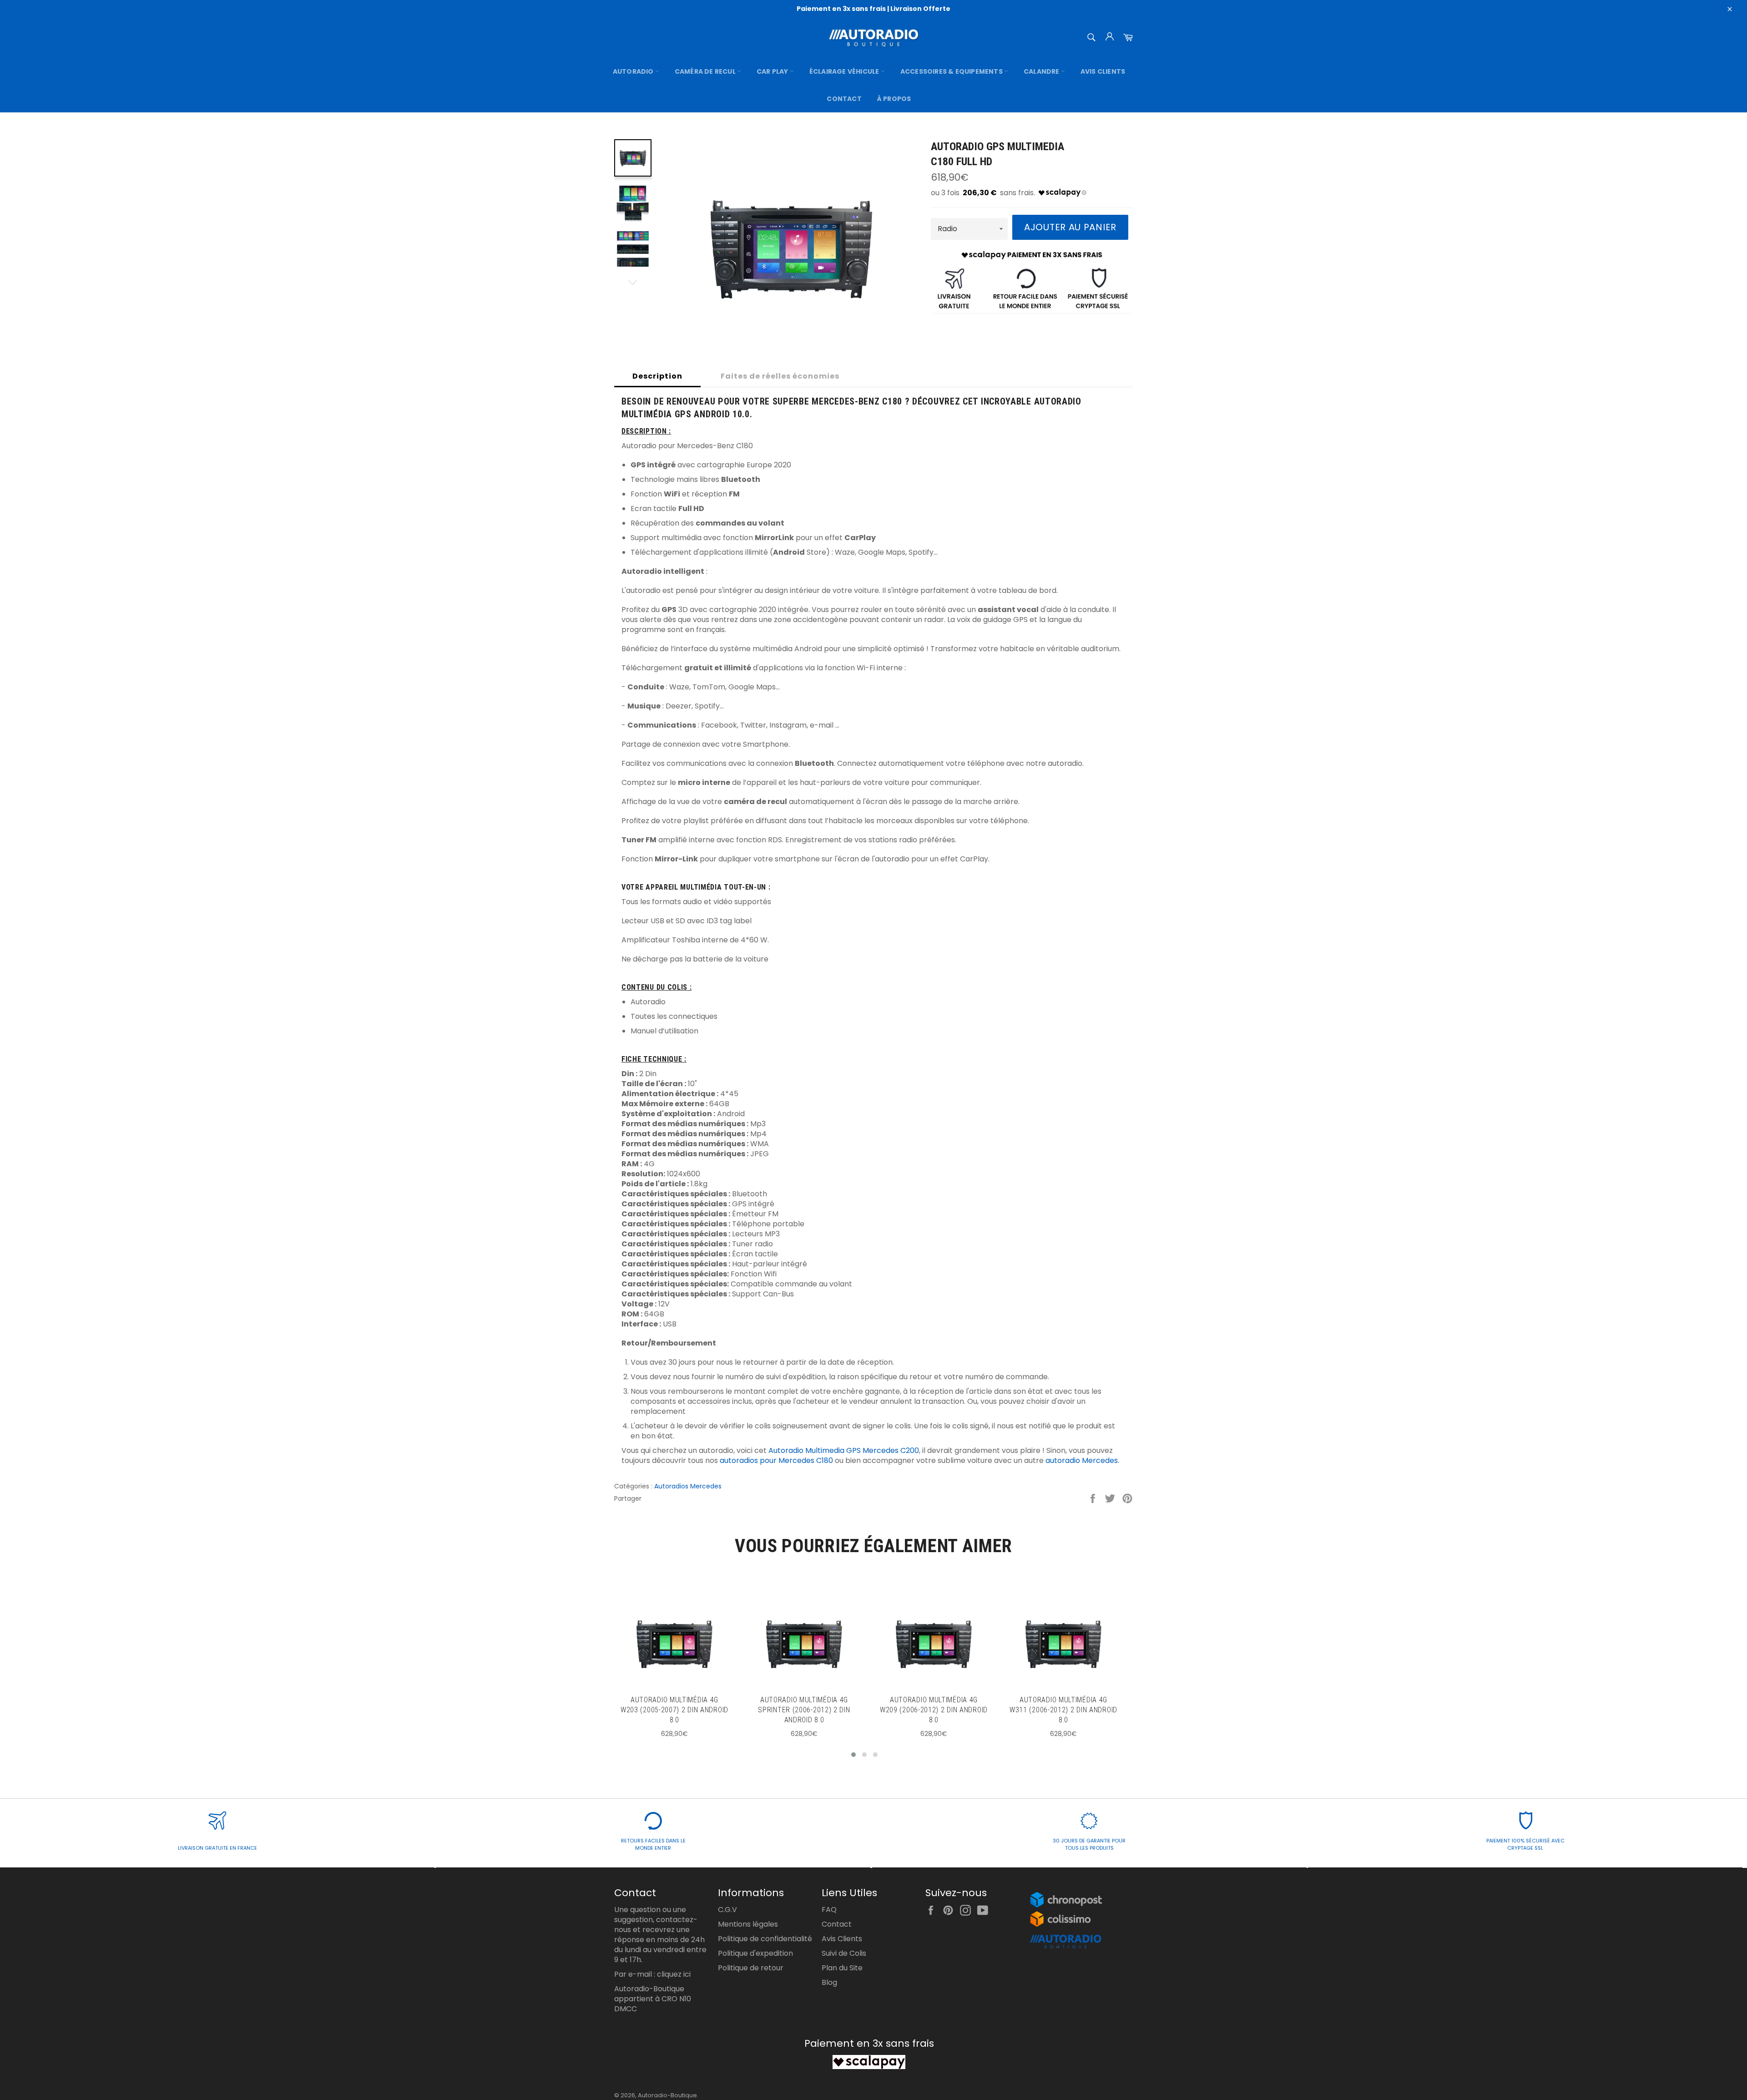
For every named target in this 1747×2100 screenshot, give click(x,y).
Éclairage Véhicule (845, 71)
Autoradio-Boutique (667, 2095)
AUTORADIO (634, 71)
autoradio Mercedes (1082, 1460)
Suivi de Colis (844, 1953)
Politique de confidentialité (765, 1939)
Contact (844, 99)
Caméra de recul (706, 71)
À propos (894, 99)
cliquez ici (674, 1974)
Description (657, 376)
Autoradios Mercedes (688, 1486)
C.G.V (727, 1910)
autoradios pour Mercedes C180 (776, 1460)
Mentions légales (748, 1924)
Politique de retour (751, 1968)
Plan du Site (842, 1968)
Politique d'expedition (755, 1953)
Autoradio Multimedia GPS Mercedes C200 (844, 1450)
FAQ (829, 1910)
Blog (829, 1982)
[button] (853, 1755)
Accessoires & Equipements (952, 71)
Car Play (773, 71)
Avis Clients (1103, 71)
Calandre (1042, 71)
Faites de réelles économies (780, 376)
